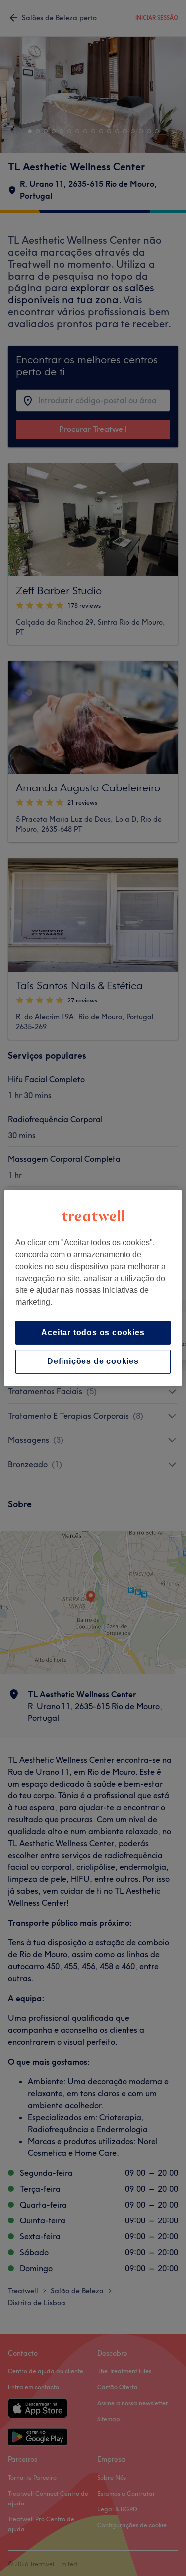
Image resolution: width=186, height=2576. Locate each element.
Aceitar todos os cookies (93, 1332)
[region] (93, 1288)
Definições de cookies (93, 1362)
